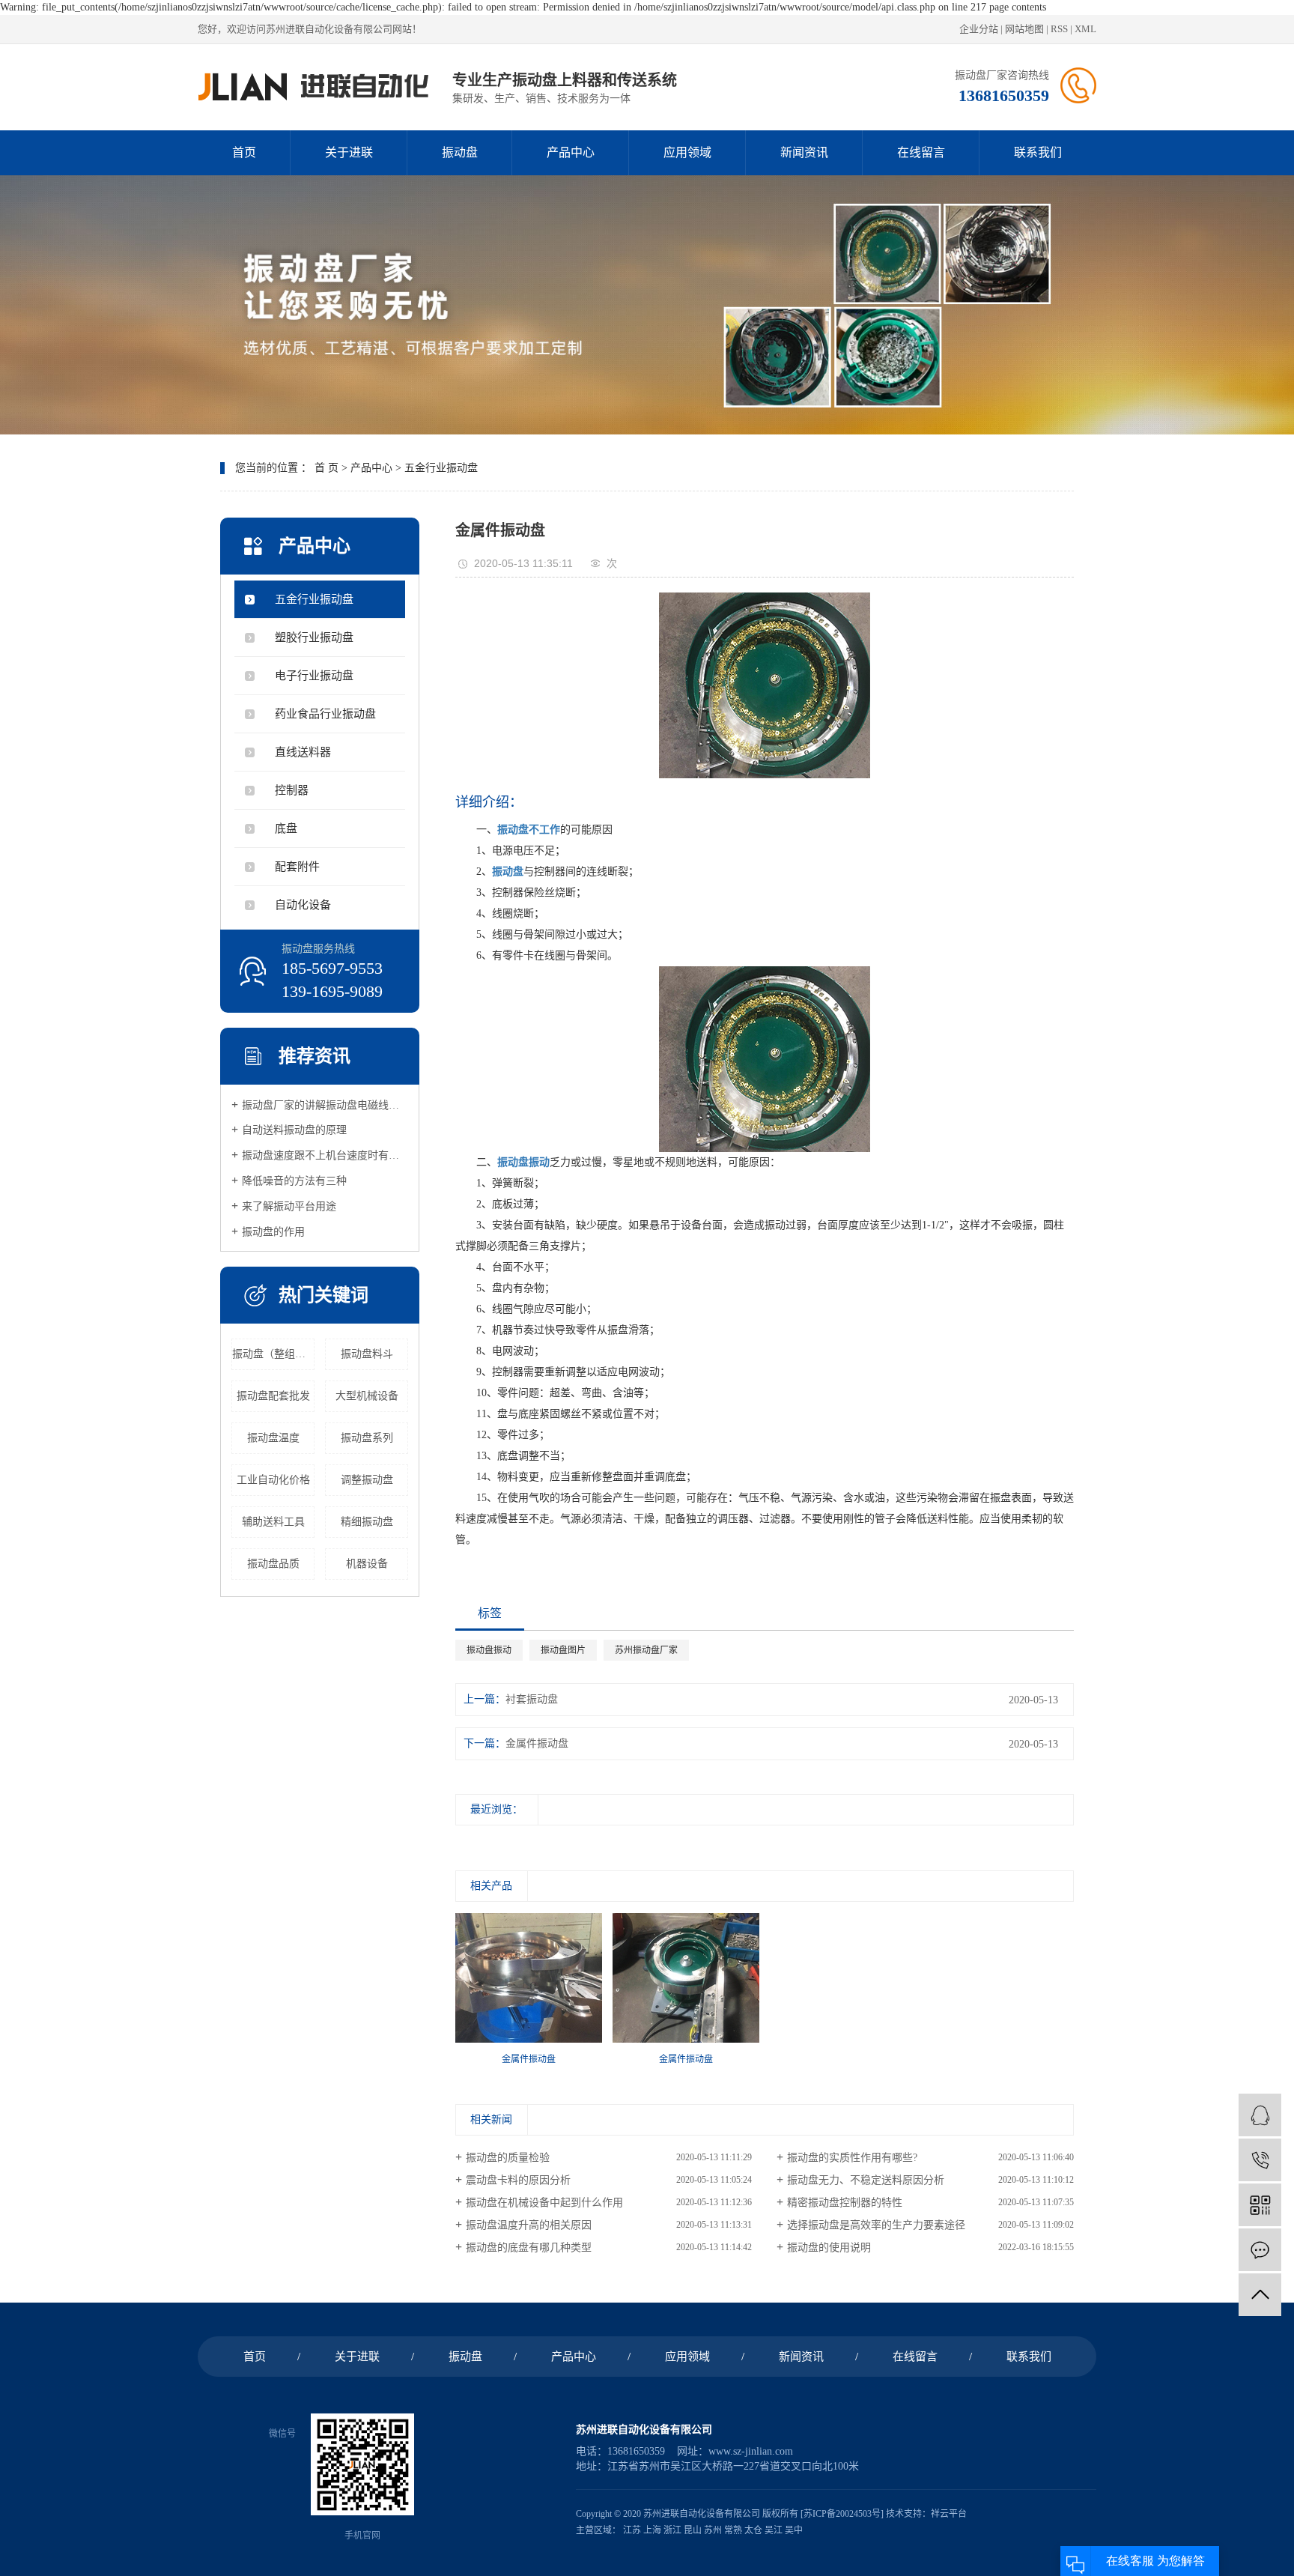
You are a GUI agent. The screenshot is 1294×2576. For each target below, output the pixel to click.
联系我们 (1038, 152)
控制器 (292, 790)
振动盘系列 (367, 1438)
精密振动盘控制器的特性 (845, 2203)
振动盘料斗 (367, 1354)
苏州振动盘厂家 (646, 1650)
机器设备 (367, 1564)
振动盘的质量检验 (508, 2158)
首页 (244, 152)
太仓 (753, 2530)
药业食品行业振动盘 (325, 714)
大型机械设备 (367, 1396)
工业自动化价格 (273, 1480)
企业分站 (979, 29)
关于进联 (349, 152)
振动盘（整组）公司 (273, 1354)
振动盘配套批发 (273, 1396)
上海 (652, 2530)
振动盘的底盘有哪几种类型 (529, 2248)
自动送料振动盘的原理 (294, 1130)
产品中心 (571, 152)
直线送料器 (303, 752)
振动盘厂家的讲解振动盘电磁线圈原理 (325, 1105)
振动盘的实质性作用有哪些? (852, 2158)
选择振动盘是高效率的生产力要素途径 (876, 2225)
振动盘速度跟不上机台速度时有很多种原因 (325, 1155)
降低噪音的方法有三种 (294, 1181)
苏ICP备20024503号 (842, 2514)
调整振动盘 (367, 1480)
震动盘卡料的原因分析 (518, 2180)
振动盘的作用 (273, 1232)
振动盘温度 (273, 1438)
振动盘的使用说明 (829, 2248)
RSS (1059, 29)
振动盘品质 (273, 1564)
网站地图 (1024, 29)
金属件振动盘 (537, 1743)
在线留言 (921, 152)
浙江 (672, 2530)
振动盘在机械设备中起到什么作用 (544, 2203)
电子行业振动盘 (314, 676)
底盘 (286, 828)
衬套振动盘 (532, 1699)
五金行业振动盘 (441, 468)
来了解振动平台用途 (289, 1206)
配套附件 (297, 867)
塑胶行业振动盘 (314, 637)
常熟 (733, 2530)
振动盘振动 (489, 1650)
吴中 (794, 2530)
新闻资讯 (804, 152)
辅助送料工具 (273, 1522)
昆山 (693, 2530)
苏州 (713, 2530)
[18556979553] (1260, 2160)
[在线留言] (1260, 2250)
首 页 (326, 468)
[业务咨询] (1260, 2115)
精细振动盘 (367, 1522)
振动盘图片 (563, 1650)
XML (1085, 29)
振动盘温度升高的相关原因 (529, 2225)
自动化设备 (303, 905)
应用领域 (687, 152)
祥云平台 (949, 2514)
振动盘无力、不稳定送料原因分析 (866, 2180)
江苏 (632, 2530)
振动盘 (460, 152)
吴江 (774, 2530)
